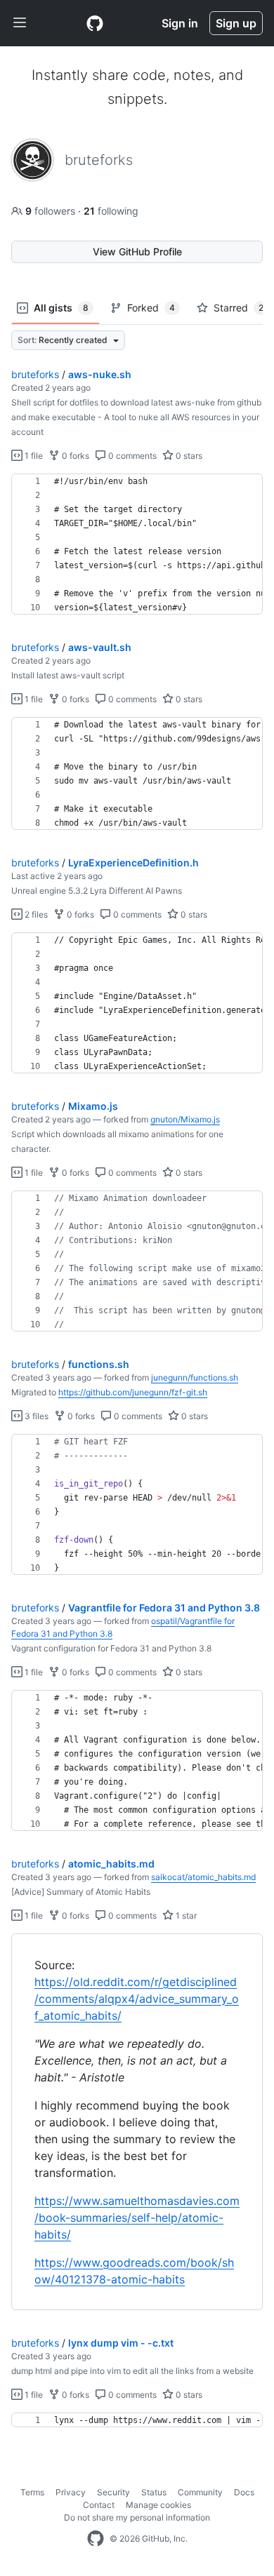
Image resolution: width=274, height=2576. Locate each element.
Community (200, 2492)
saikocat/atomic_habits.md (203, 1877)
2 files (35, 914)
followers (52, 211)
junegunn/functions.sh (195, 1377)
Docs (244, 2492)
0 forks (74, 456)
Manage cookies (158, 2505)
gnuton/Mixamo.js (185, 1119)
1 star (185, 1916)
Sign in (180, 23)
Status (154, 2492)
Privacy (71, 2492)
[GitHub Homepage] (96, 2539)
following (111, 211)
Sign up (236, 23)
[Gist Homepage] (95, 23)
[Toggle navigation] (20, 23)
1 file (33, 456)
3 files (35, 1416)
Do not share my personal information (137, 2517)
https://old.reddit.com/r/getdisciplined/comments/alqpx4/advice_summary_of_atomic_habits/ (137, 1999)
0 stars (188, 456)
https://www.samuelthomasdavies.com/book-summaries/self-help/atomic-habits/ (137, 2218)
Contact (99, 2505)
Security (113, 2492)
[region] (137, 544)
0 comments (131, 456)
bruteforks (35, 374)
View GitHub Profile (137, 251)
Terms (32, 2492)
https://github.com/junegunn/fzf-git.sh (133, 1392)
